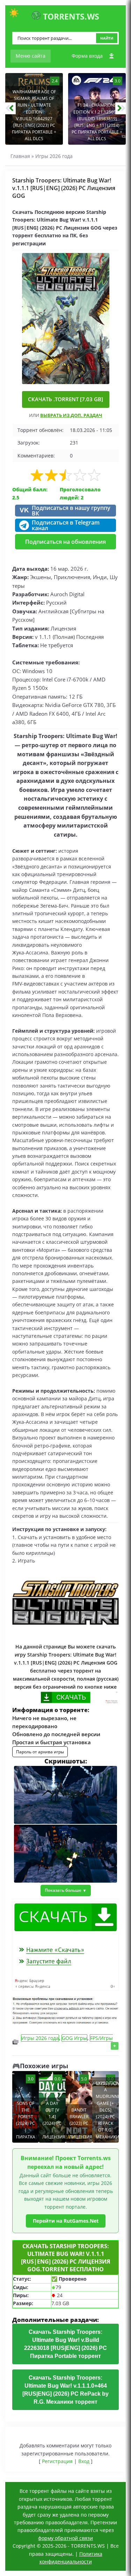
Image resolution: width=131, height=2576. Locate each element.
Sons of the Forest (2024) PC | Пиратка (26, 2120)
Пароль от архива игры (40, 1752)
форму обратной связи (65, 2538)
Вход (84, 2461)
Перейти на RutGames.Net (66, 2221)
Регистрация (57, 2461)
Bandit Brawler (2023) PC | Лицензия (81, 2123)
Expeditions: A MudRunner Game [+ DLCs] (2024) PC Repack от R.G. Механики (107, 2110)
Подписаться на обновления (65, 542)
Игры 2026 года (54, 156)
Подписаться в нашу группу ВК (65, 511)
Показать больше (63, 1890)
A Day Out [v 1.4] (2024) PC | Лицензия (54, 2120)
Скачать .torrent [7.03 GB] (65, 399)
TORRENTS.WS (70, 16)
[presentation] (10, 108)
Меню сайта (31, 56)
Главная (20, 156)
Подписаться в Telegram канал (66, 525)
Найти (107, 38)
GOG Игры (74, 2038)
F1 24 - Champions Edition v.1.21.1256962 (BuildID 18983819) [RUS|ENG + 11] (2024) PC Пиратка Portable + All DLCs (97, 122)
